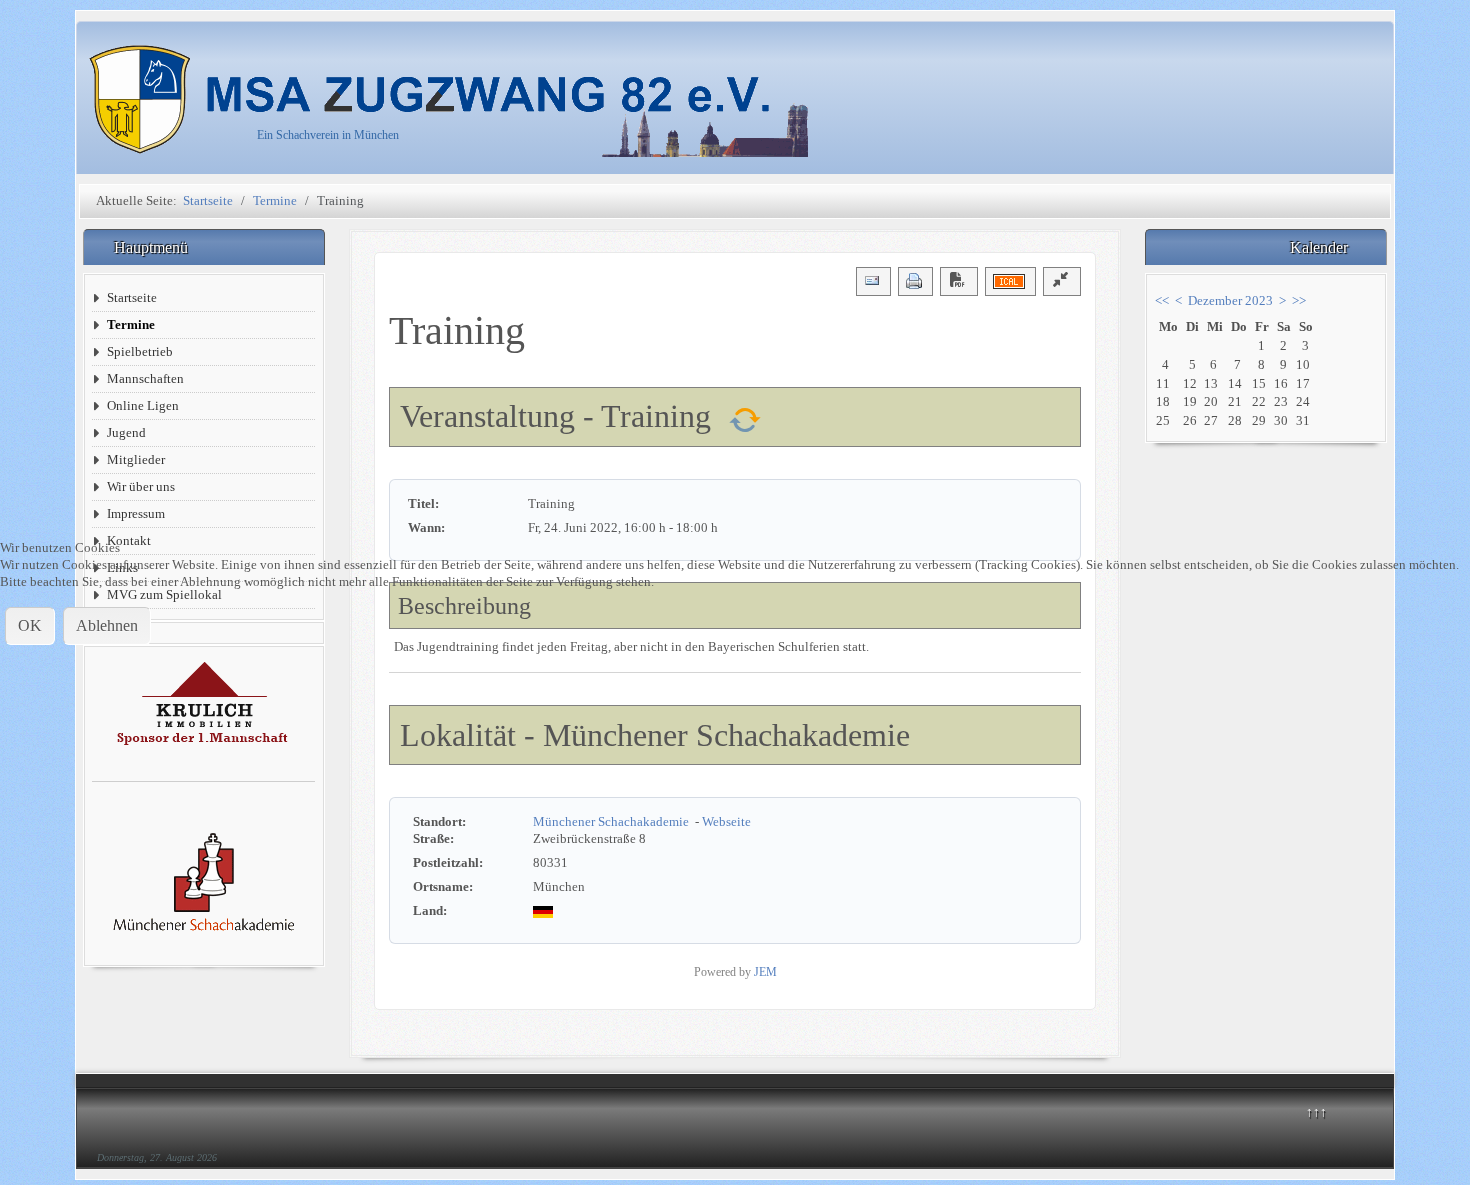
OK (30, 625)
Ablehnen (107, 625)
